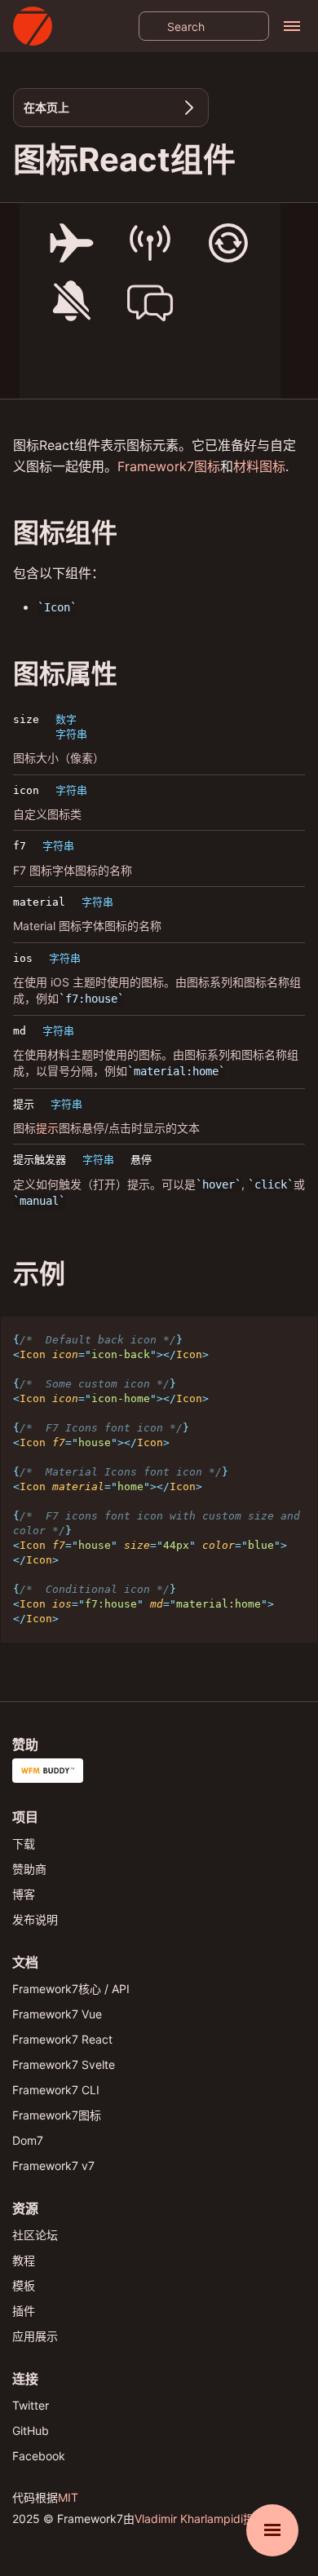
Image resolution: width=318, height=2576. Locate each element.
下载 (24, 1844)
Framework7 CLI (56, 2090)
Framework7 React (62, 2039)
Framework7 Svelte (64, 2064)
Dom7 (28, 2140)
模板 (24, 2285)
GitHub (31, 2430)
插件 (24, 2311)
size (26, 719)
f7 (20, 846)
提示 (24, 1104)
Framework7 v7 (53, 2166)
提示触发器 (40, 1160)
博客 (24, 1894)
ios (23, 958)
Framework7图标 (169, 466)
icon (26, 790)
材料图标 (259, 466)
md (20, 1031)
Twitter (31, 2405)
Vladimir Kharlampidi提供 (200, 2519)
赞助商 (29, 1869)
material (39, 902)
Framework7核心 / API (71, 1989)
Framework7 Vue (57, 2014)
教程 (24, 2260)
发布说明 (35, 1919)
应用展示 (35, 2336)
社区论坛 (35, 2235)
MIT (68, 2497)
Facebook (39, 2456)
